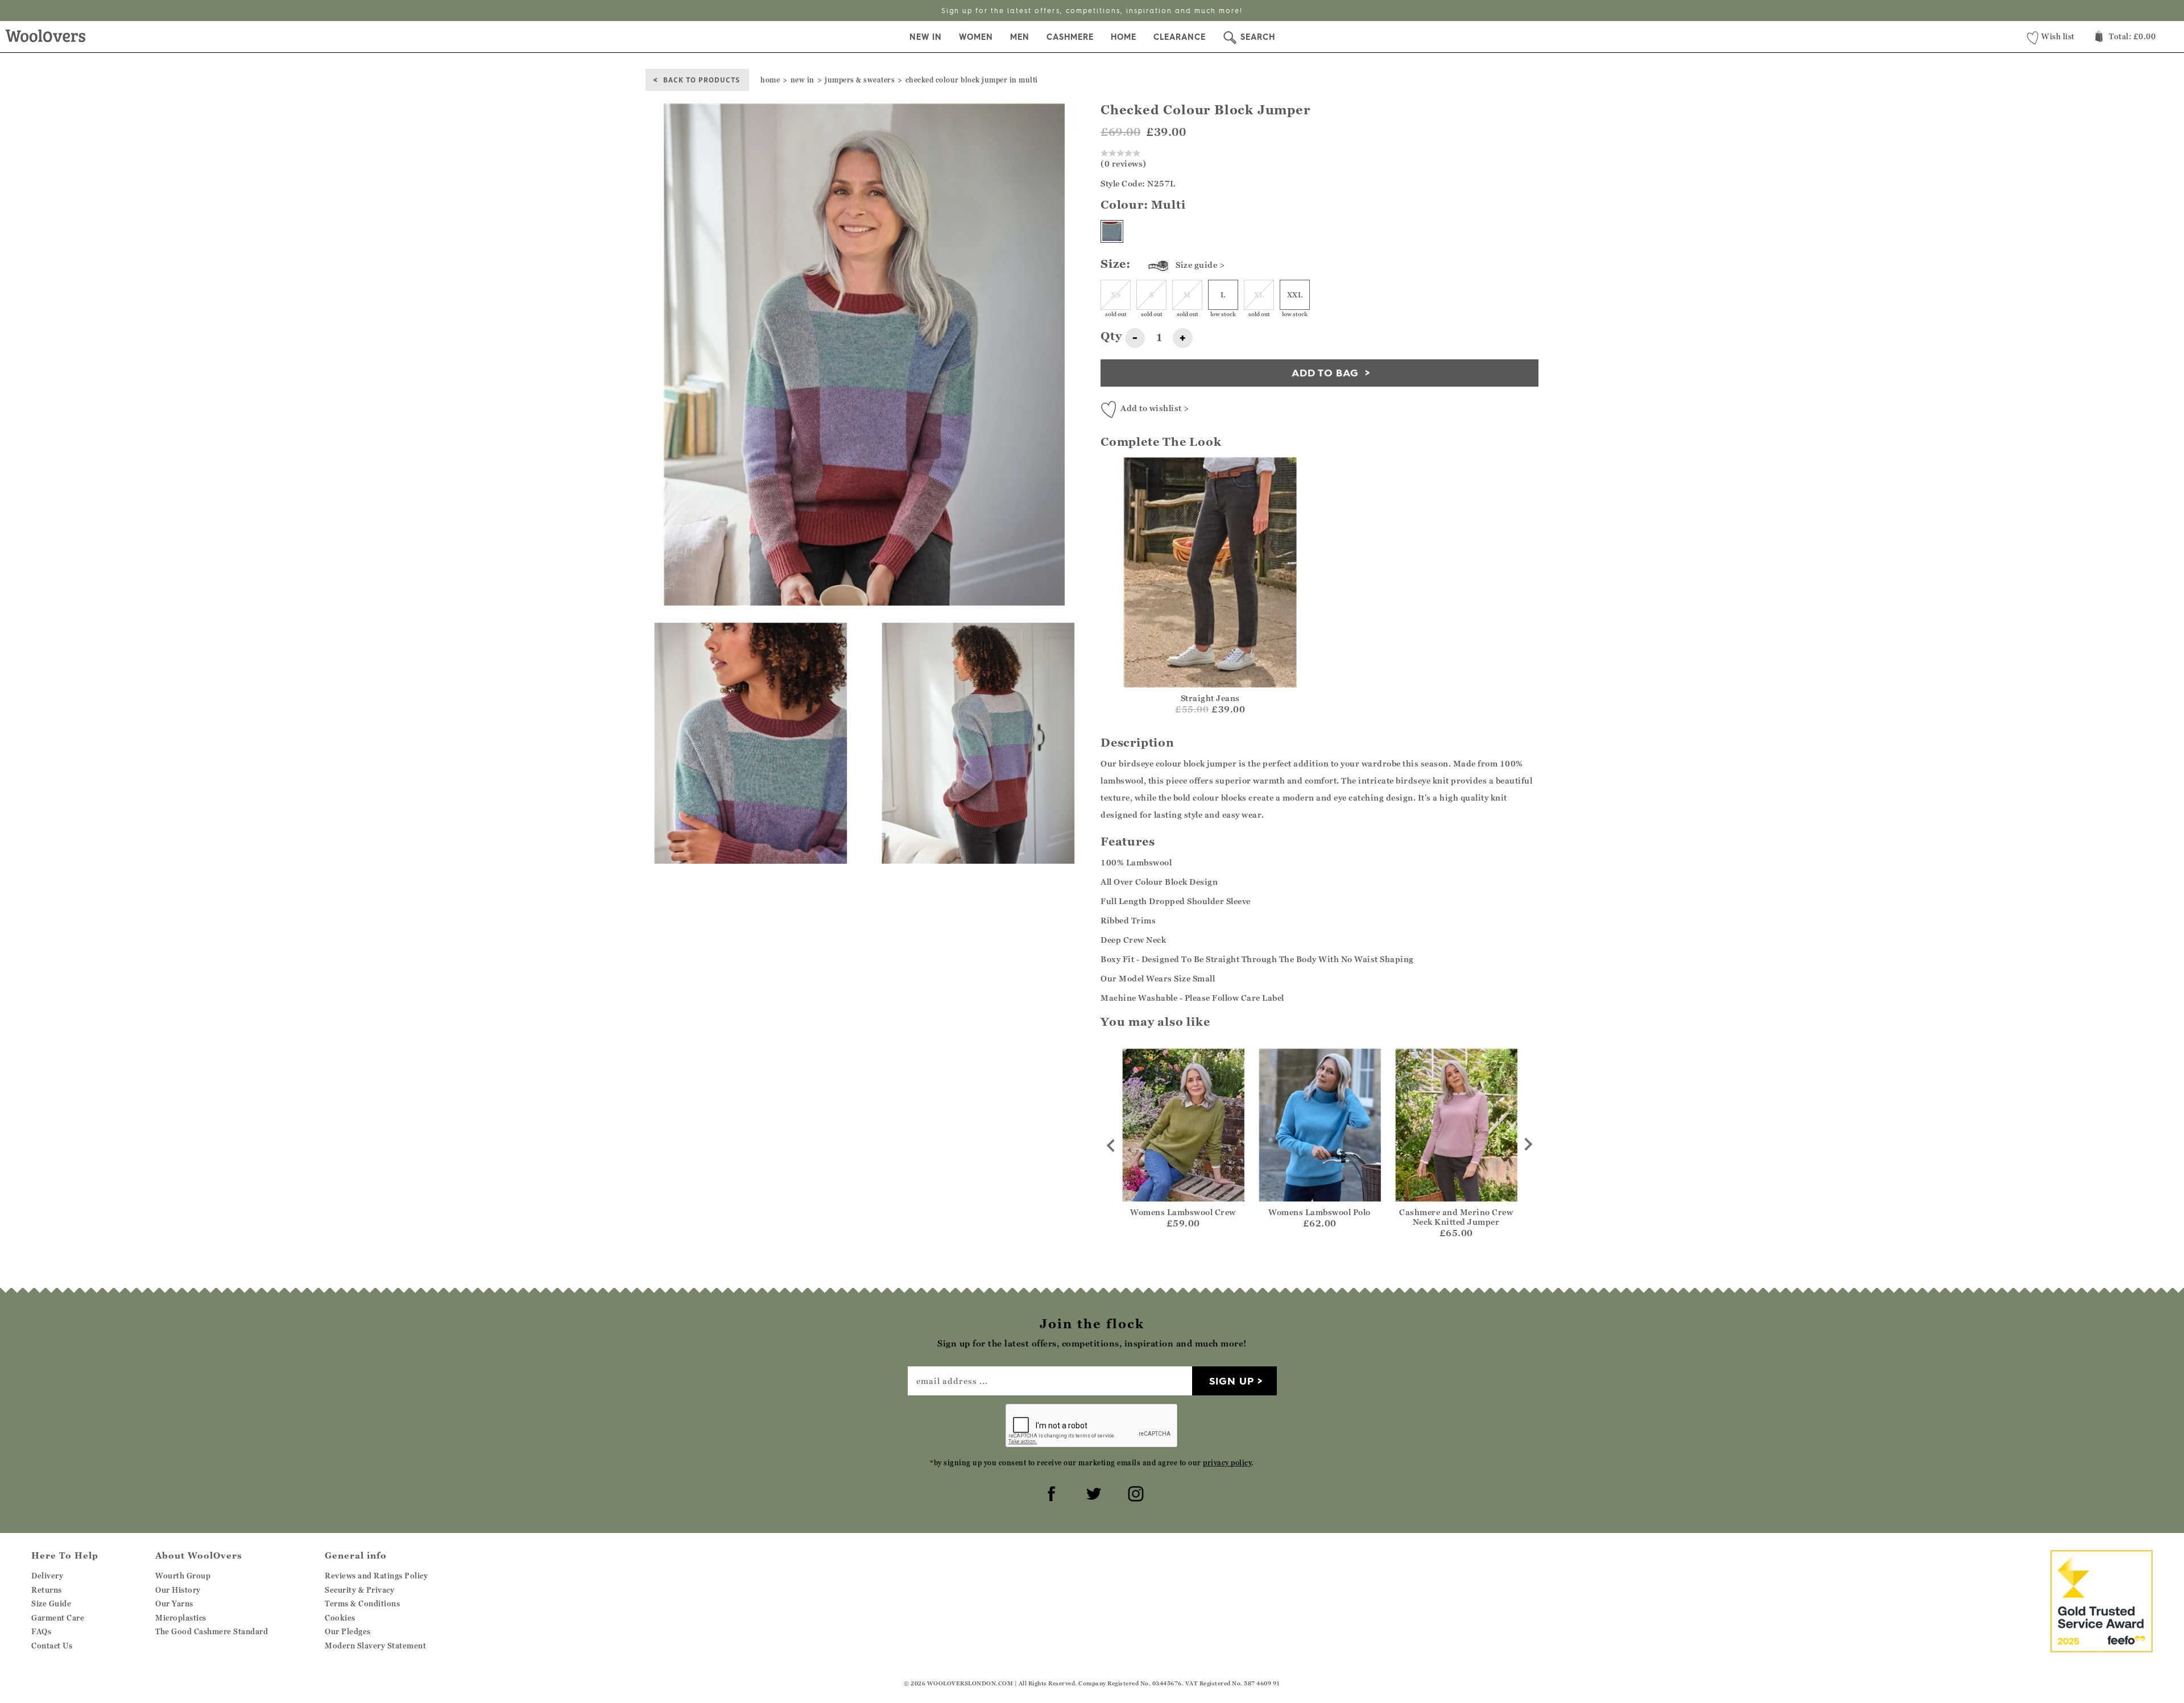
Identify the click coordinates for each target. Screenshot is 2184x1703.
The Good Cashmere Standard (212, 1631)
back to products (702, 79)
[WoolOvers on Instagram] (1134, 1492)
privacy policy (1227, 1463)
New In (926, 37)
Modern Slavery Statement (375, 1646)
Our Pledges (348, 1631)
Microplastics (181, 1618)
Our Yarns (174, 1603)
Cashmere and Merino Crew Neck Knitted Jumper (1456, 1217)
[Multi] (1112, 231)
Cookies (340, 1618)
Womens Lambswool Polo (1319, 1212)
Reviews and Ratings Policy (376, 1576)
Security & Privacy (359, 1590)
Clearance (1180, 37)
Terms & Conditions (362, 1603)
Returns (47, 1590)
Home (1124, 37)
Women (976, 37)
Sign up (1232, 1381)
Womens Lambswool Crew (1183, 1212)
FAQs (41, 1631)
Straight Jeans (1210, 698)
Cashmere (1070, 37)
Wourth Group (183, 1576)
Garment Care (58, 1618)
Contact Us (52, 1646)
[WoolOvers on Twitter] (1092, 1492)
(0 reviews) (1124, 163)
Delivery (47, 1576)
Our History (178, 1590)
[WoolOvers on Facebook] (1050, 1492)
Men (1020, 37)
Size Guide (51, 1603)
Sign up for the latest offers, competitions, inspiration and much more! (1092, 11)
